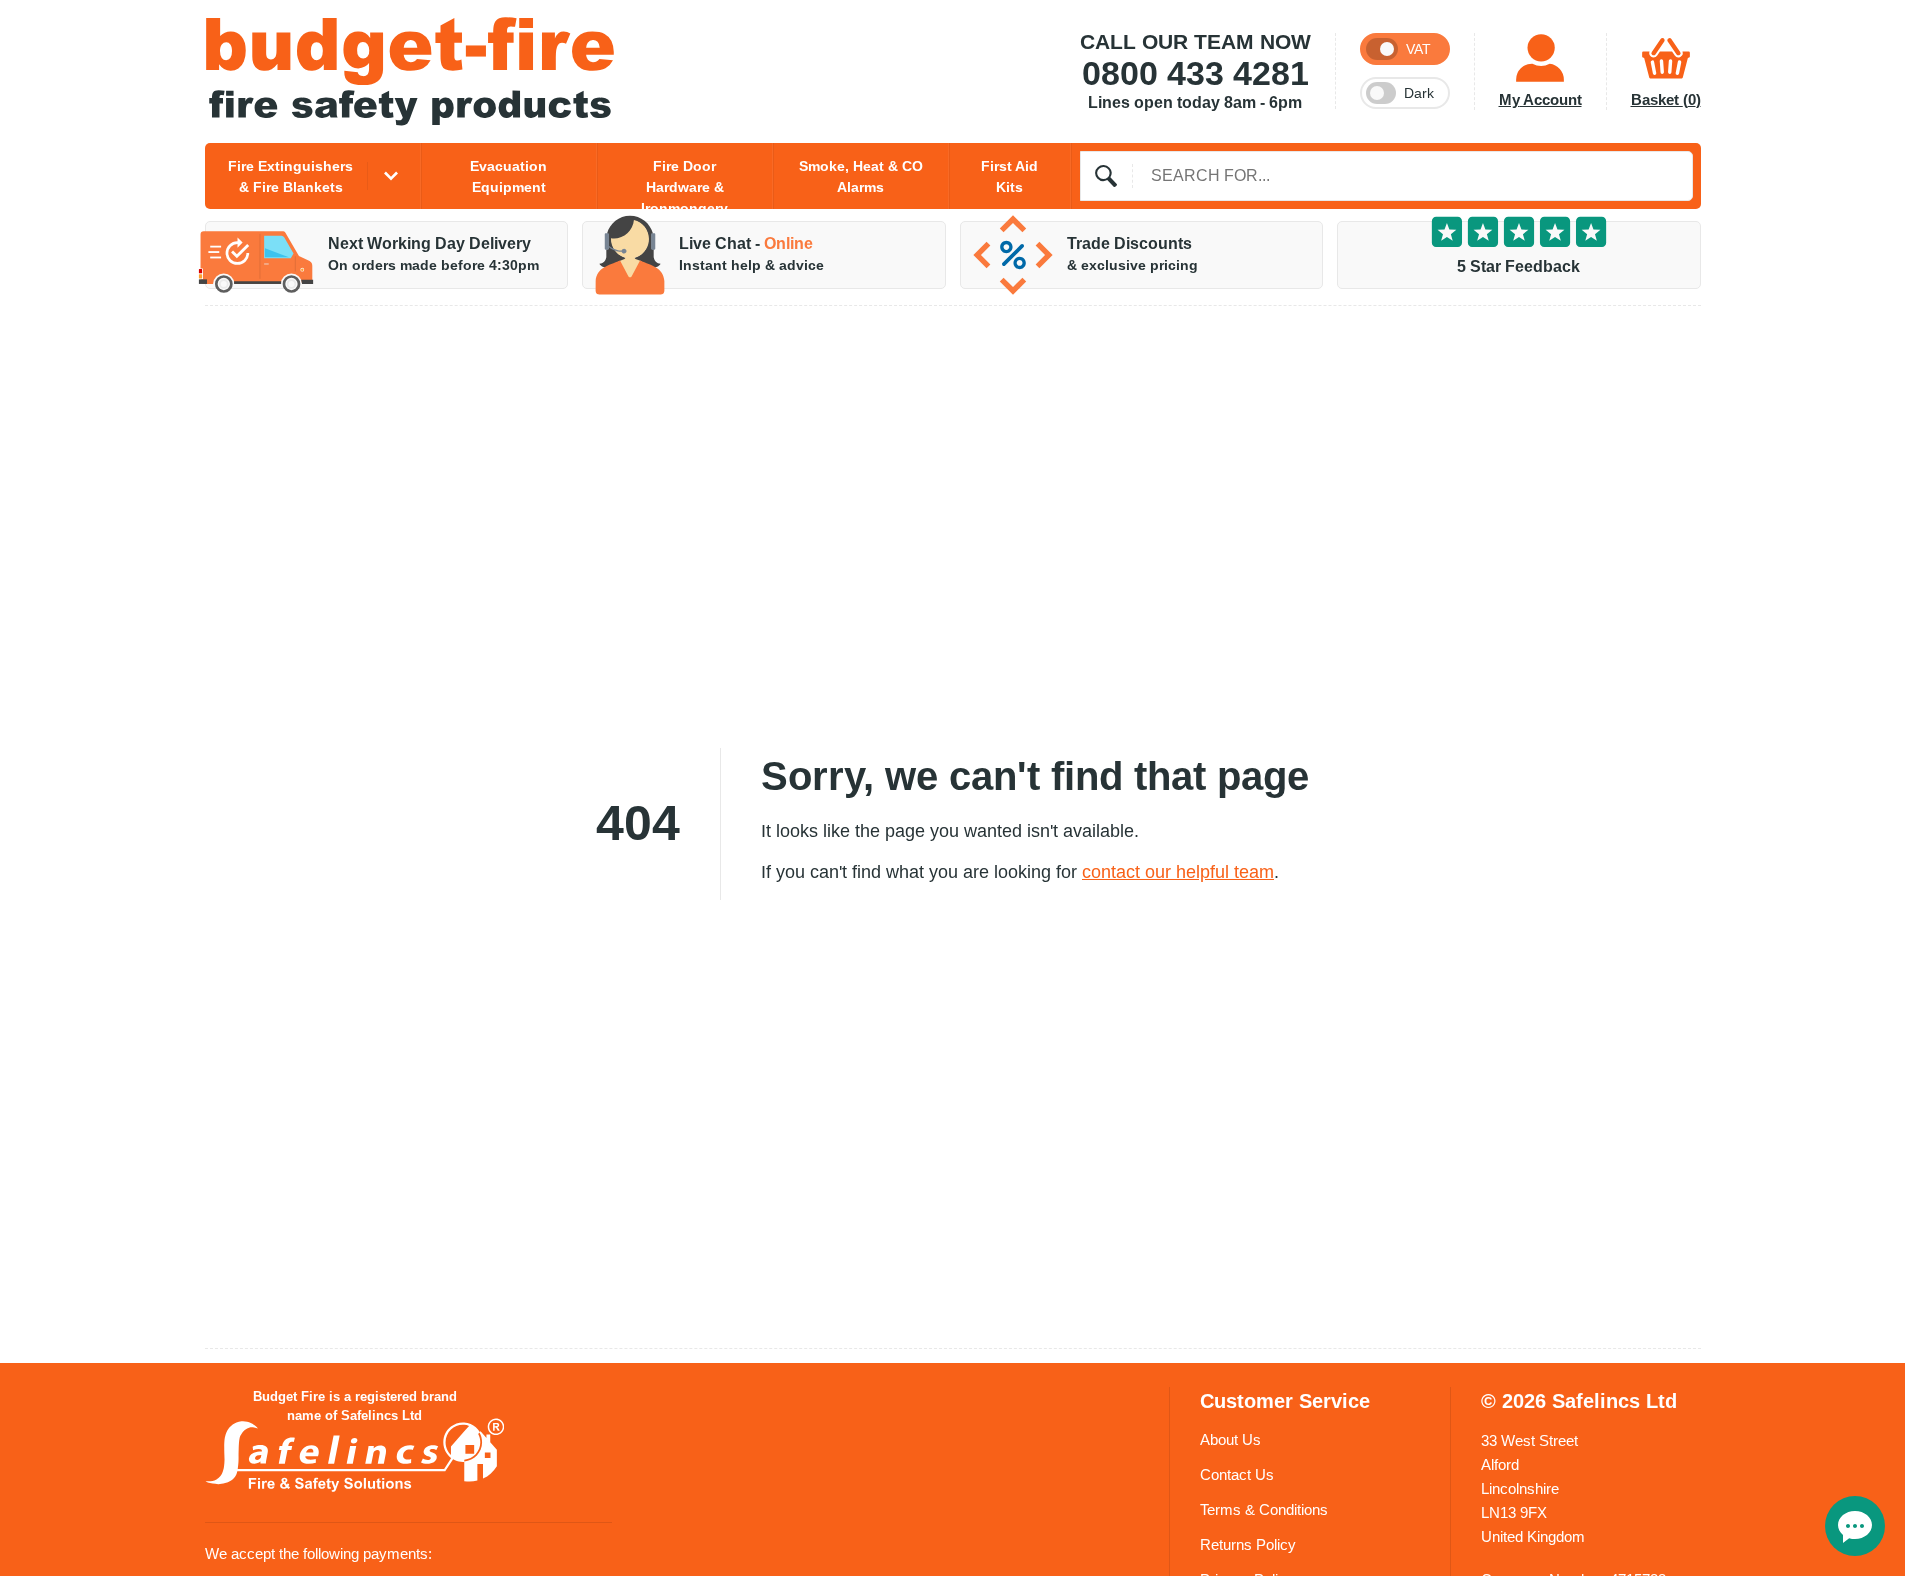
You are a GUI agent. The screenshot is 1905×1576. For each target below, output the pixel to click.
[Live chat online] (1855, 1526)
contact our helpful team (1178, 872)
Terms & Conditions (1264, 1509)
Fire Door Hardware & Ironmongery (684, 183)
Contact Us (1237, 1474)
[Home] (410, 71)
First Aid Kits (1009, 176)
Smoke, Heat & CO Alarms (861, 176)
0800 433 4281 (1195, 74)
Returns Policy (1248, 1544)
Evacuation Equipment (508, 176)
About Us (1230, 1439)
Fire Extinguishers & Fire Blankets (290, 176)
